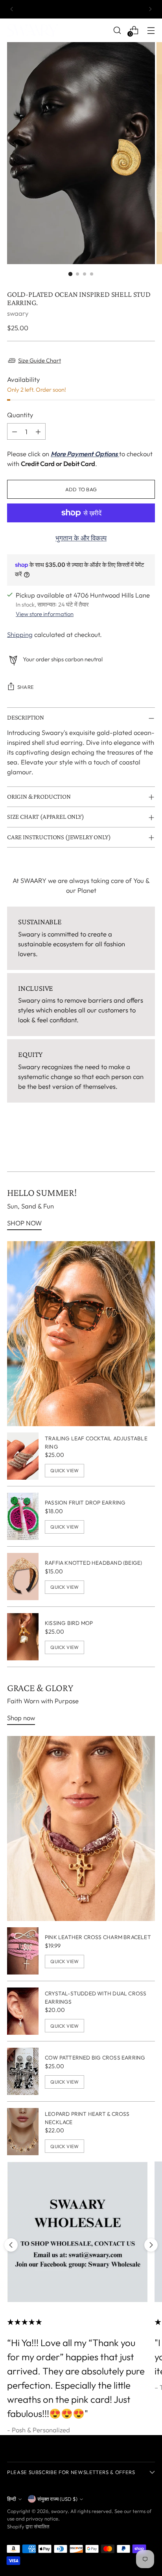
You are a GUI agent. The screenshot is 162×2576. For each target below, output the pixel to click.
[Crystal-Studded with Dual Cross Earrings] (23, 2011)
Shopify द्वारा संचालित (28, 2526)
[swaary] (37, 30)
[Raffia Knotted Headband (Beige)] (23, 1577)
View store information (45, 614)
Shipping (20, 634)
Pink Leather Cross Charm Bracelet (98, 1937)
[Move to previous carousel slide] (11, 2245)
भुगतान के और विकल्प (81, 538)
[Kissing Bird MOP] (23, 1637)
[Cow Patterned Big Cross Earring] (23, 2071)
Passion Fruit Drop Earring (85, 1503)
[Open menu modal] (151, 30)
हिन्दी (12, 2499)
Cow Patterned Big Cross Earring (95, 2058)
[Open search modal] (117, 30)
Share (26, 687)
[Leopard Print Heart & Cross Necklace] (23, 2132)
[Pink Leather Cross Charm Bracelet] (23, 1951)
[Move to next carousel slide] (151, 2245)
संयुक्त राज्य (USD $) (57, 2499)
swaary (18, 313)
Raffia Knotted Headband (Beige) (93, 1563)
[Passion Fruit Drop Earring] (23, 1516)
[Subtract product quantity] (15, 431)
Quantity (20, 415)
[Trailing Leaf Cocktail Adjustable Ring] (23, 1456)
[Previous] (12, 9)
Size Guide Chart (40, 360)
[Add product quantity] (38, 431)
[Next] (150, 9)
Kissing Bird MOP (69, 1623)
